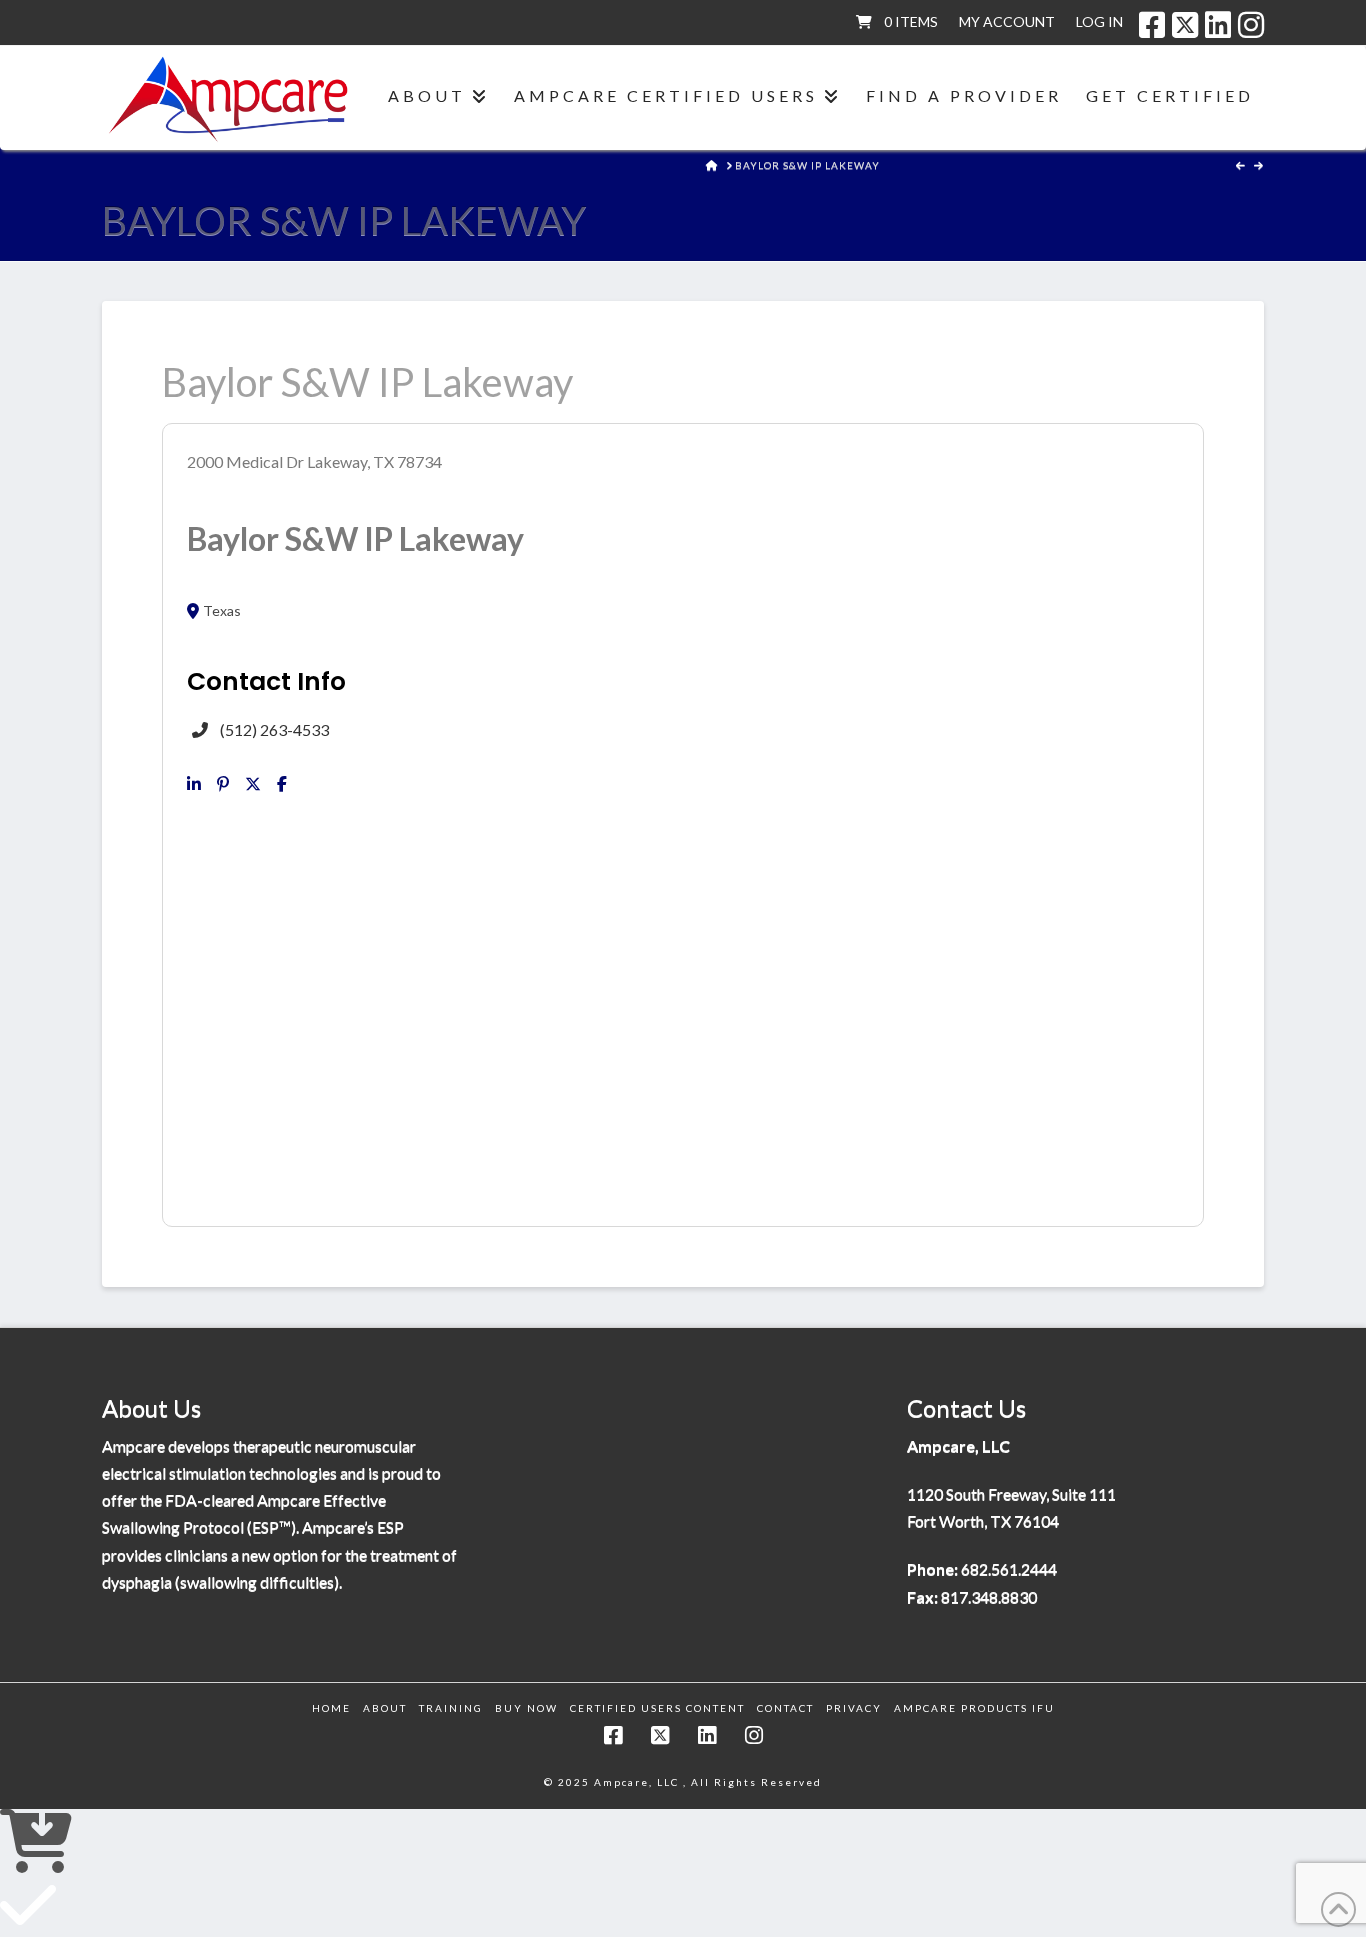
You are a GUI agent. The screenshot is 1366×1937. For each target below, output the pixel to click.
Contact (785, 1708)
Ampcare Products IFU (974, 1708)
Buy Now (526, 1708)
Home (331, 1708)
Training (451, 1708)
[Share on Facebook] (282, 784)
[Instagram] (1251, 25)
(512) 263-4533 (274, 729)
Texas (222, 611)
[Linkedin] (194, 784)
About (385, 1708)
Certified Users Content (657, 1708)
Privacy (854, 1708)
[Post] (253, 784)
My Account (1007, 21)
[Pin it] (223, 784)
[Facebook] (1152, 25)
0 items (911, 21)
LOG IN (1099, 21)
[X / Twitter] (1185, 25)
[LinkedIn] (1218, 25)
